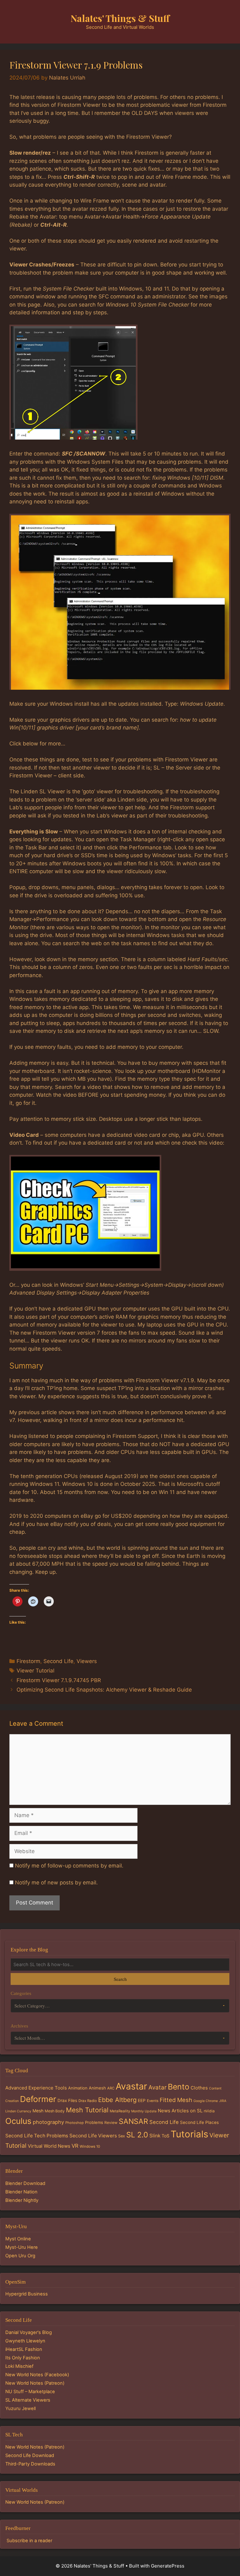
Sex (122, 2136)
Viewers (87, 1661)
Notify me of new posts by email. (56, 1883)
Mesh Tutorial (87, 2110)
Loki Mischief (19, 2366)
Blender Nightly (22, 2200)
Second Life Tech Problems (37, 2136)
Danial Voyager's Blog (29, 2332)
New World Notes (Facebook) (37, 2375)
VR (75, 2146)
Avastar (131, 2086)
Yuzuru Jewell (20, 2409)
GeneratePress (168, 2566)
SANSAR (133, 2121)
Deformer (38, 2099)
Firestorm (28, 1661)
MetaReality (120, 2111)
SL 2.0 (137, 2135)
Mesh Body (55, 2111)
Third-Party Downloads (30, 2464)
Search (120, 1979)
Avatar (157, 2087)
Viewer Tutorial (35, 1671)
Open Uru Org (20, 2256)
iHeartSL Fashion (24, 2349)
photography (48, 2122)
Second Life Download (30, 2455)
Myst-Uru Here (22, 2247)
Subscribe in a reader (29, 2541)
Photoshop (75, 2123)
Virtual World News (49, 2146)
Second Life (58, 1661)
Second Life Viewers (93, 2136)
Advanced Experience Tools (36, 2088)
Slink (155, 2136)
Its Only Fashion (23, 2358)
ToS (165, 2136)
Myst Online (18, 2239)
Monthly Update (144, 2111)
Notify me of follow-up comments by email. (69, 1866)
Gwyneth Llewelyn (25, 2341)
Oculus (18, 2121)
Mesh (38, 2111)
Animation (78, 2088)
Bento (179, 2087)
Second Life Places (199, 2122)
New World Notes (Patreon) (35, 2383)
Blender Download (25, 2183)
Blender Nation (21, 2192)
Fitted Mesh (176, 2100)
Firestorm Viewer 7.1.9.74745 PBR (59, 1680)
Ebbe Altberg (117, 2100)
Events (153, 2101)
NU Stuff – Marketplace (30, 2392)
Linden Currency (18, 2111)
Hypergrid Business (27, 2294)
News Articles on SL (180, 2111)
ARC (111, 2088)
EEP (142, 2100)
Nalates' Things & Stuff (120, 18)
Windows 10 (90, 2146)
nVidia (209, 2111)
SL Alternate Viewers (28, 2400)
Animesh (97, 2088)
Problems (94, 2122)
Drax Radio (88, 2101)
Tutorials (189, 2134)
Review (111, 2123)
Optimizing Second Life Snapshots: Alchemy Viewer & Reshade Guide (104, 1690)
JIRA (223, 2101)
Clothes (199, 2088)
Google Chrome (206, 2101)
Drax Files (67, 2100)
